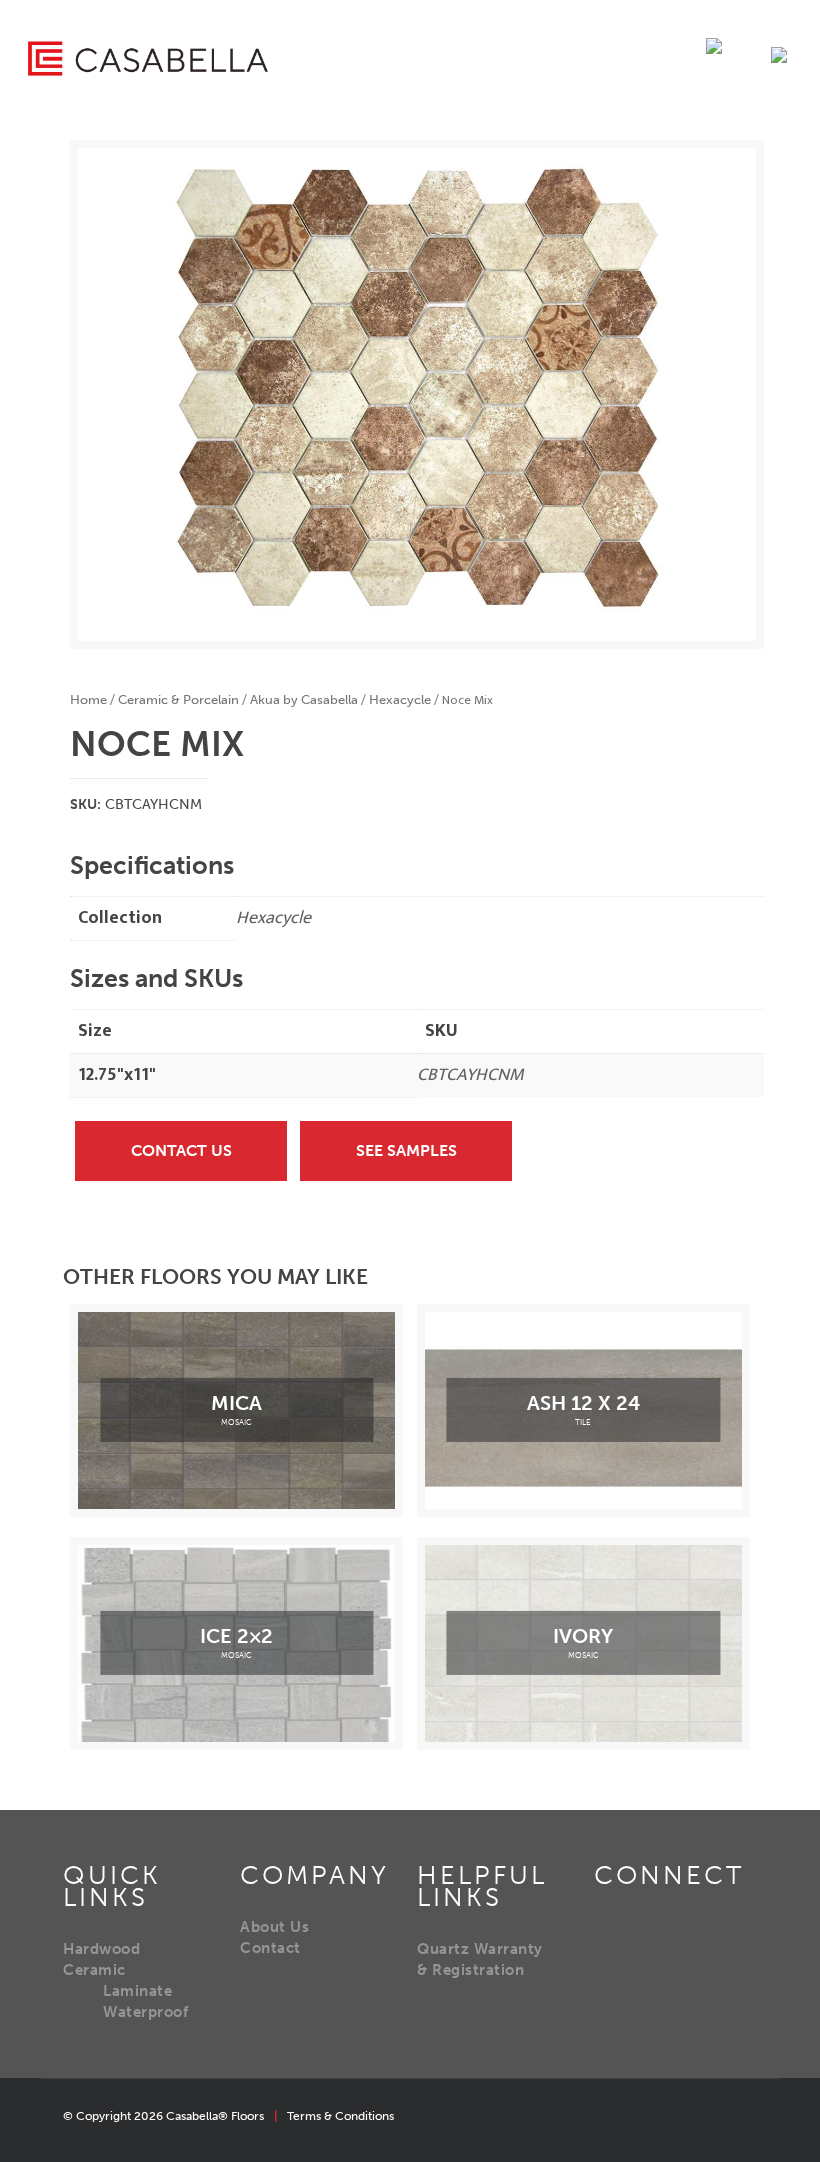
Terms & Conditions (340, 2116)
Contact (270, 1948)
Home (88, 699)
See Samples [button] (406, 1150)
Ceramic (94, 1970)
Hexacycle (400, 699)
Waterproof (145, 2012)
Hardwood (101, 1949)
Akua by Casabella (304, 699)
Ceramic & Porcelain (178, 699)
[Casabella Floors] (148, 57)
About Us (274, 1927)
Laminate (137, 1991)
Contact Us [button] (181, 1150)
